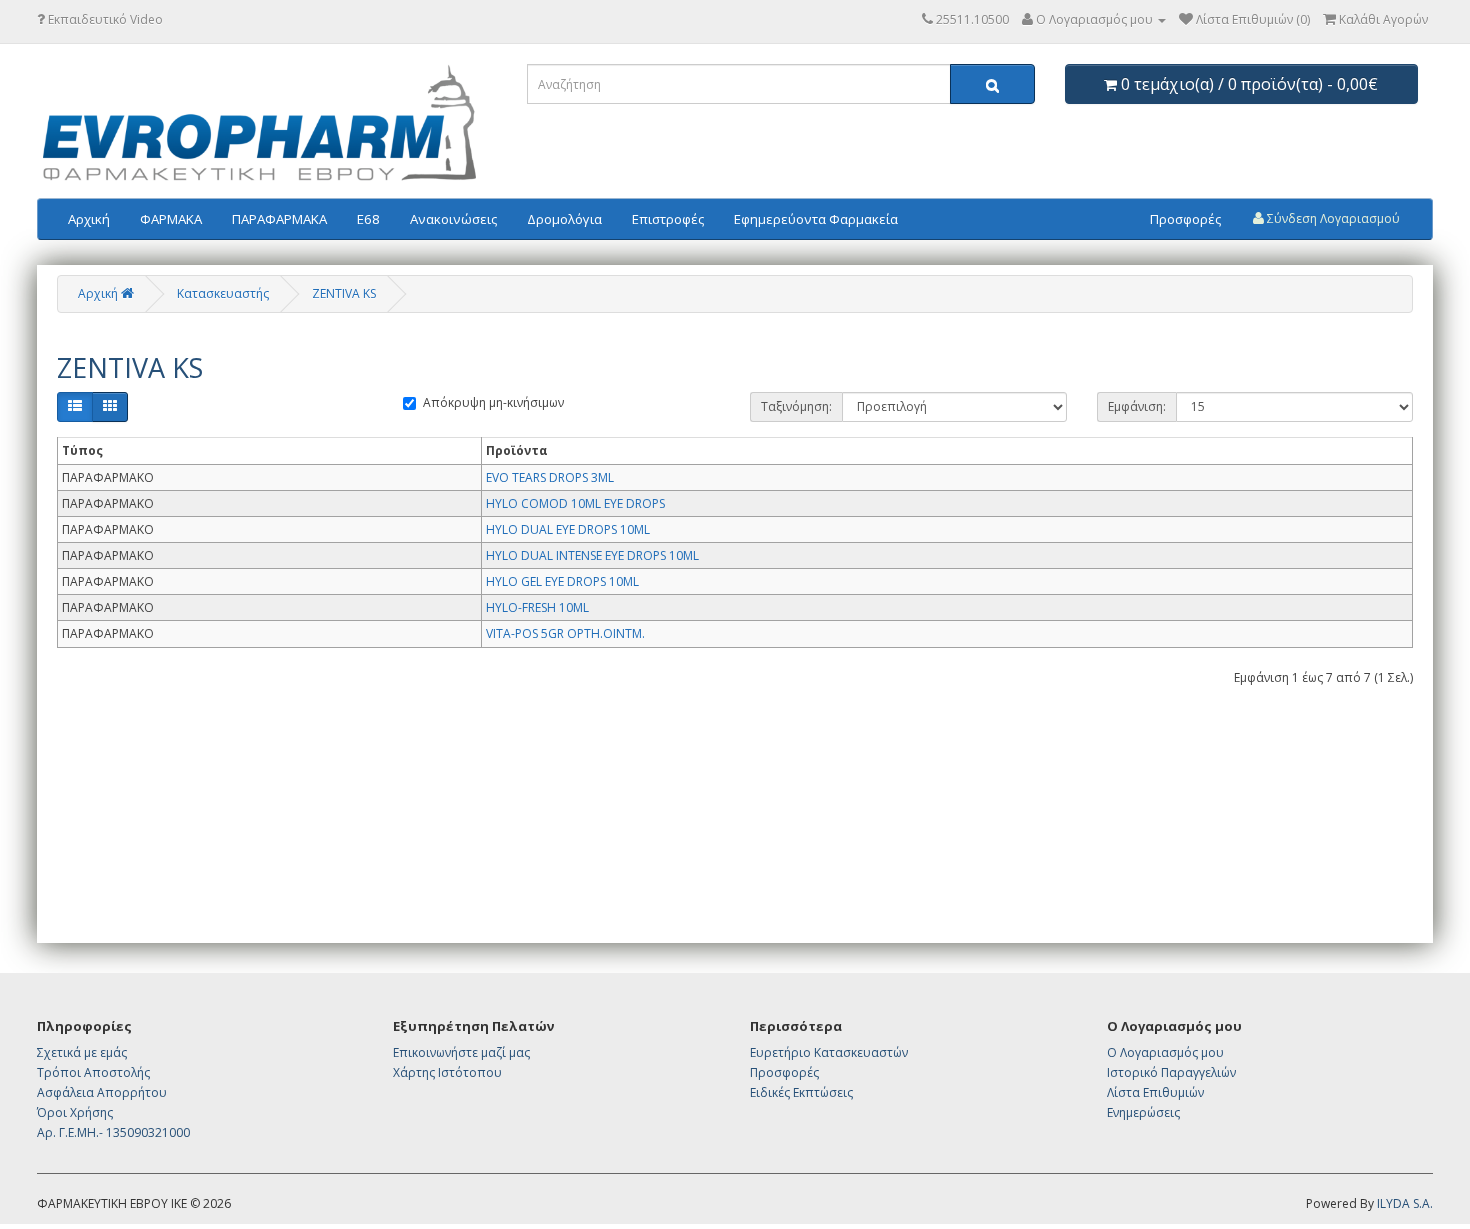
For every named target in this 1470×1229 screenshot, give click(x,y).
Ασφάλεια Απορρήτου (102, 1092)
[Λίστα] (75, 407)
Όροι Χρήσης (75, 1112)
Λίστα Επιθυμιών (1155, 1092)
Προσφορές (1185, 219)
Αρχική (89, 219)
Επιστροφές (668, 219)
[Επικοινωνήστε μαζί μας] (927, 19)
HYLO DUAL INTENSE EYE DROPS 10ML (592, 555)
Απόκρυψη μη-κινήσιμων (493, 402)
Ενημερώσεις (1143, 1112)
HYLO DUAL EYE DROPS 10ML (568, 529)
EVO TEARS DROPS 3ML (550, 477)
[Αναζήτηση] (992, 84)
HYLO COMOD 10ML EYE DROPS (575, 503)
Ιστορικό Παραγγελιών (1171, 1072)
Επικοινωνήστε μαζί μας (461, 1052)
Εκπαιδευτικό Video (104, 19)
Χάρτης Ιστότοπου (447, 1072)
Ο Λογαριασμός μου (1165, 1052)
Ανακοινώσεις (453, 219)
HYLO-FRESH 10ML (537, 607)
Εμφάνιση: (1137, 406)
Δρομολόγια (564, 219)
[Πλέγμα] (110, 407)
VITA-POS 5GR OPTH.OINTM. (565, 633)
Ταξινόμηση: (796, 406)
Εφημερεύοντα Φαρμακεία (816, 219)
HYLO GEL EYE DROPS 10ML (562, 581)
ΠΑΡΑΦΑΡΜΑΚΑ (279, 219)
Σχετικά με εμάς (82, 1052)
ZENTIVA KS (344, 293)
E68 (368, 219)
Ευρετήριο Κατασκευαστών (829, 1052)
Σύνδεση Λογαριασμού (1332, 218)
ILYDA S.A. (1405, 1203)
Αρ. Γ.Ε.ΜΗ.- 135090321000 (113, 1132)
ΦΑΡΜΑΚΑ (171, 219)
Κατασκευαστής (223, 293)
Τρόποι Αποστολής (93, 1072)
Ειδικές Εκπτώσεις (801, 1092)
